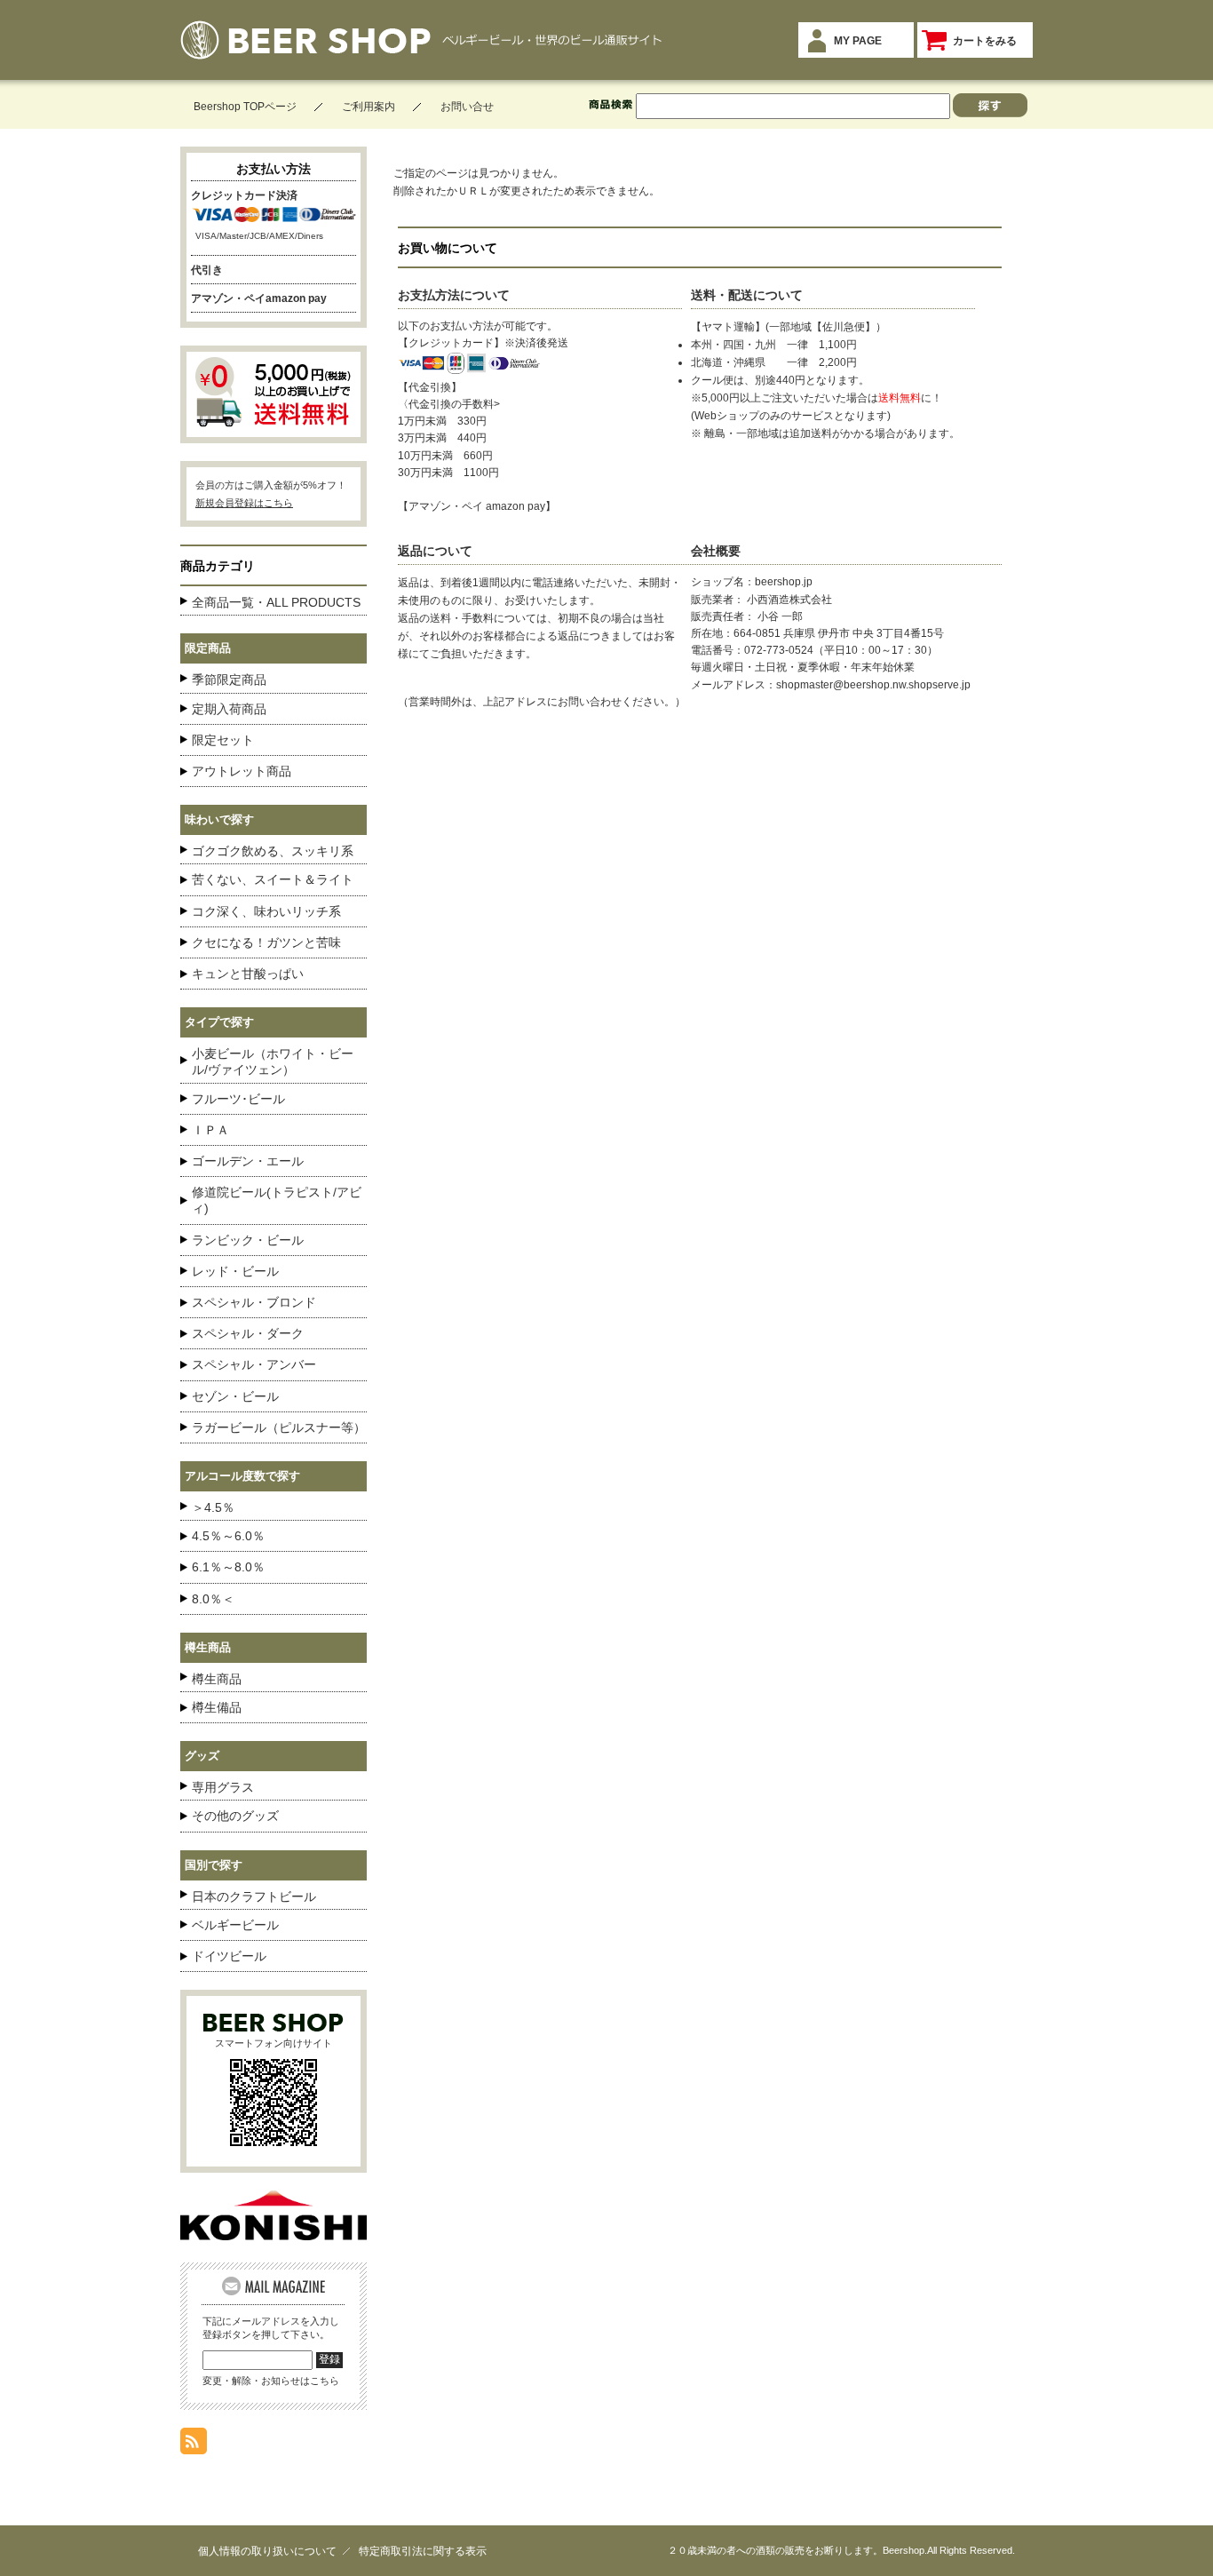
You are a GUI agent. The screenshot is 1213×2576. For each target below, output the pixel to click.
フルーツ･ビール (238, 1099)
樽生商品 (217, 1679)
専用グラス (223, 1787)
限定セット (223, 740)
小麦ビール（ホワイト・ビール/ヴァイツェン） (273, 1061)
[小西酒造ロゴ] (274, 2235)
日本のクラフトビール (254, 1896)
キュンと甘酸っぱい (248, 974)
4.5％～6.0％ (228, 1536)
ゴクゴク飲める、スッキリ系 (273, 851)
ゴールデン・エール (248, 1161)
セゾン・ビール (235, 1396)
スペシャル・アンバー (254, 1364)
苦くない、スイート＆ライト (273, 879)
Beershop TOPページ (245, 107)
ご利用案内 (369, 107)
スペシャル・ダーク (248, 1333)
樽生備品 (217, 1707)
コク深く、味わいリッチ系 (266, 911)
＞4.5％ (213, 1507)
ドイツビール (229, 1956)
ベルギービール (235, 1925)
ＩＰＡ (210, 1130)
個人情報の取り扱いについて (267, 2551)
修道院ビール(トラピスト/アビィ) (277, 1200)
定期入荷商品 (229, 709)
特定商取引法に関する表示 (423, 2551)
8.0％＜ (213, 1599)
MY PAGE (858, 41)
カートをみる (985, 41)
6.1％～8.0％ (228, 1567)
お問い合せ (467, 107)
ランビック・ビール (248, 1240)
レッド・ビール (235, 1271)
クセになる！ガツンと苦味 (266, 942)
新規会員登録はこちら (244, 503)
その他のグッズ (235, 1816)
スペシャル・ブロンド (254, 1302)
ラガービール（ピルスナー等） (279, 1427)
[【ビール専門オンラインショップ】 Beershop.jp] (305, 50)
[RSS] (194, 2445)
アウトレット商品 (242, 771)
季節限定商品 (229, 680)
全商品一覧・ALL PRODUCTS (276, 602)
